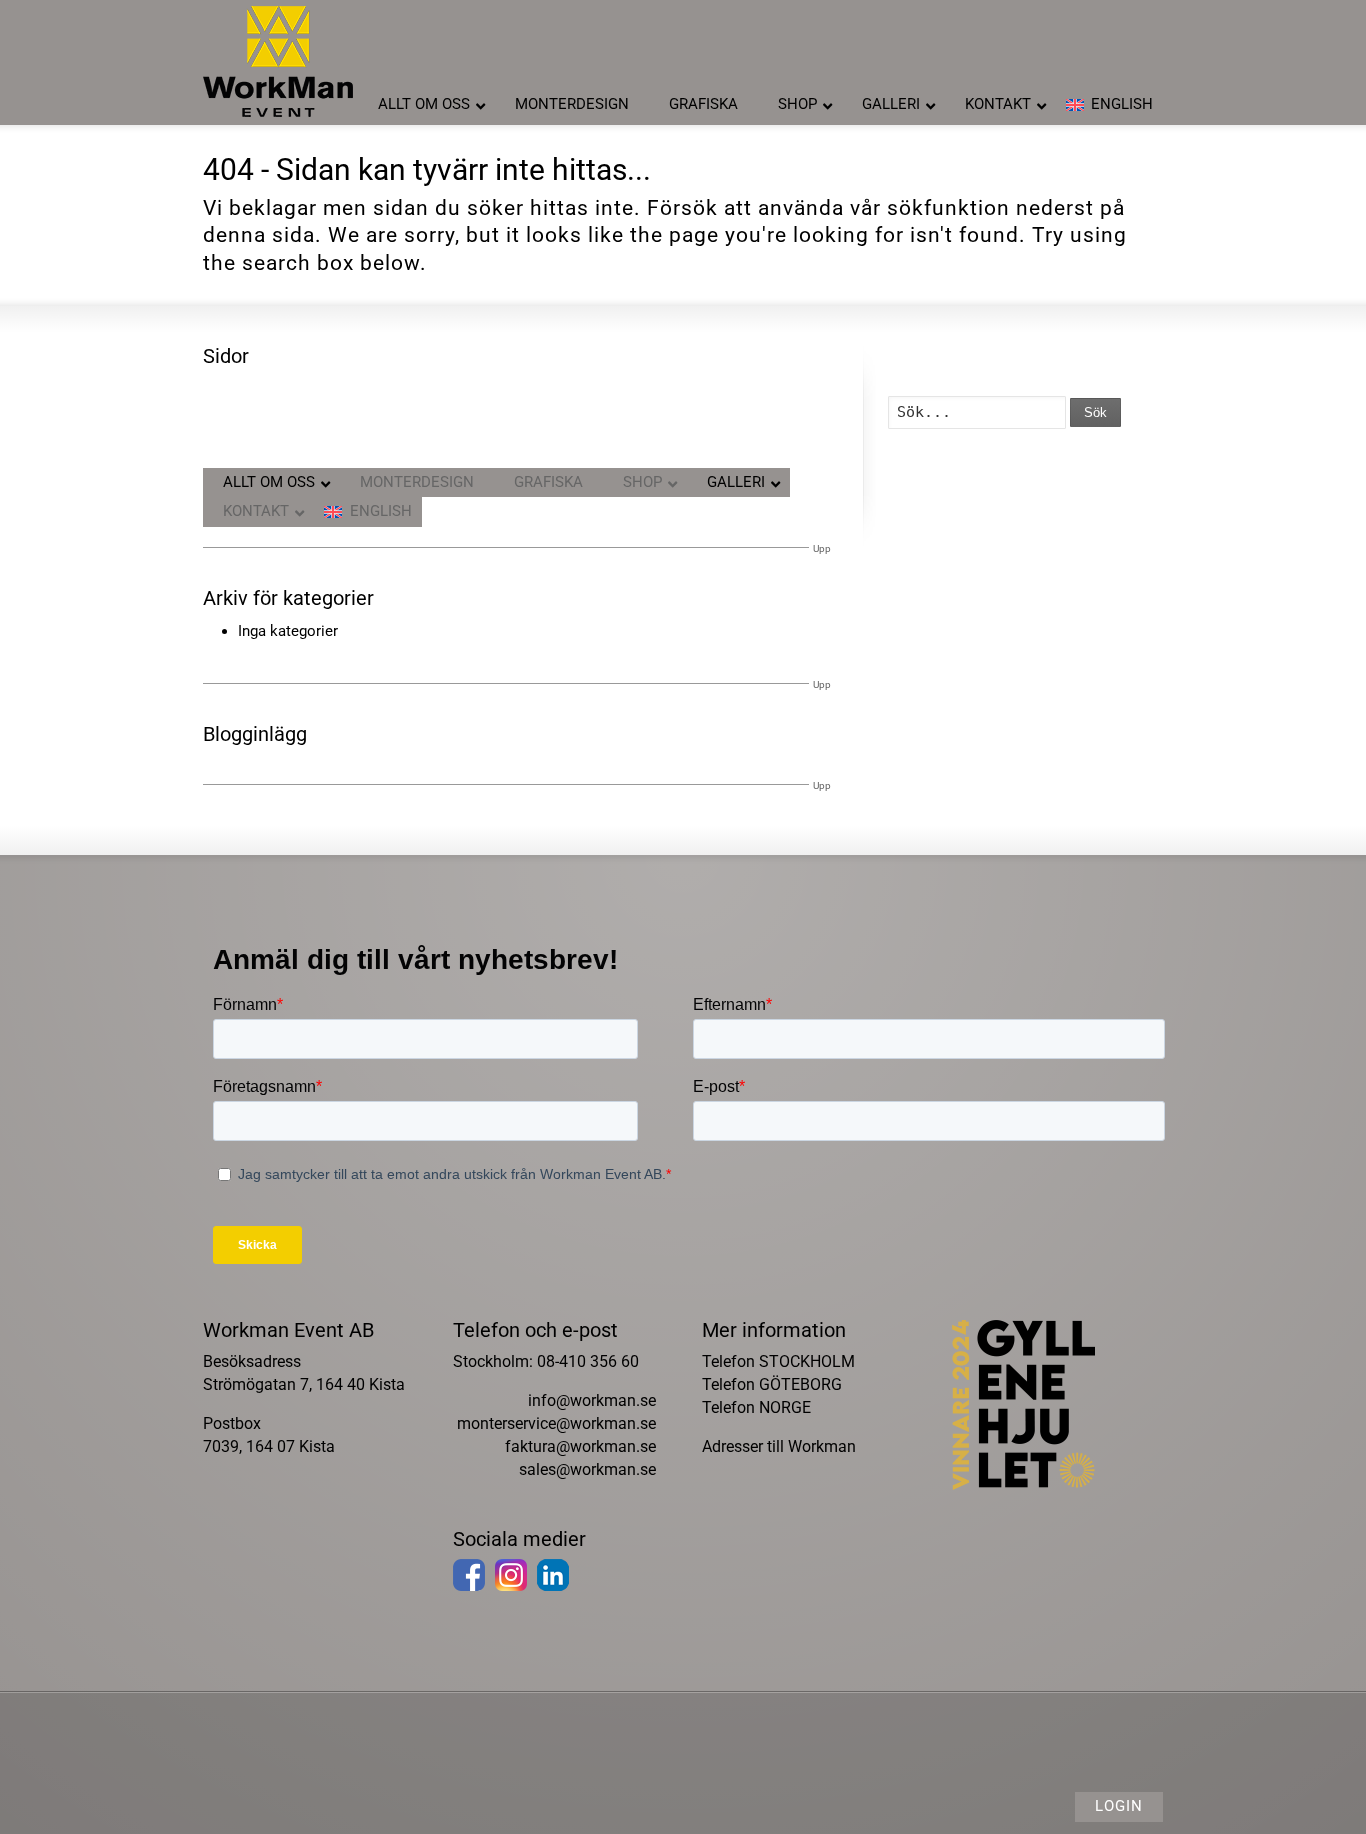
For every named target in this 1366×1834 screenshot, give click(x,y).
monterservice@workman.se (556, 1423)
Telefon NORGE (756, 1407)
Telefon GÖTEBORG (772, 1384)
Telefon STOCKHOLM (778, 1361)
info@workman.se (592, 1400)
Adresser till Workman (779, 1446)
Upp (822, 548)
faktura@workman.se (580, 1446)
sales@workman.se (587, 1469)
